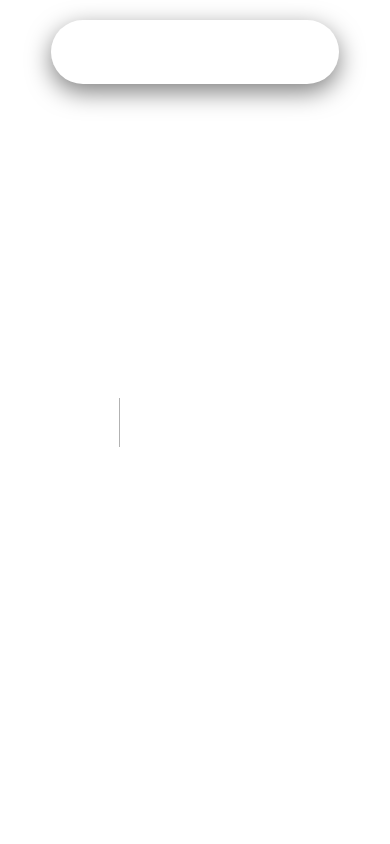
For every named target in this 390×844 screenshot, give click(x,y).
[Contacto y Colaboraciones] (301, 52)
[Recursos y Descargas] (248, 52)
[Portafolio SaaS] (142, 52)
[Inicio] (89, 52)
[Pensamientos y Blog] (195, 52)
